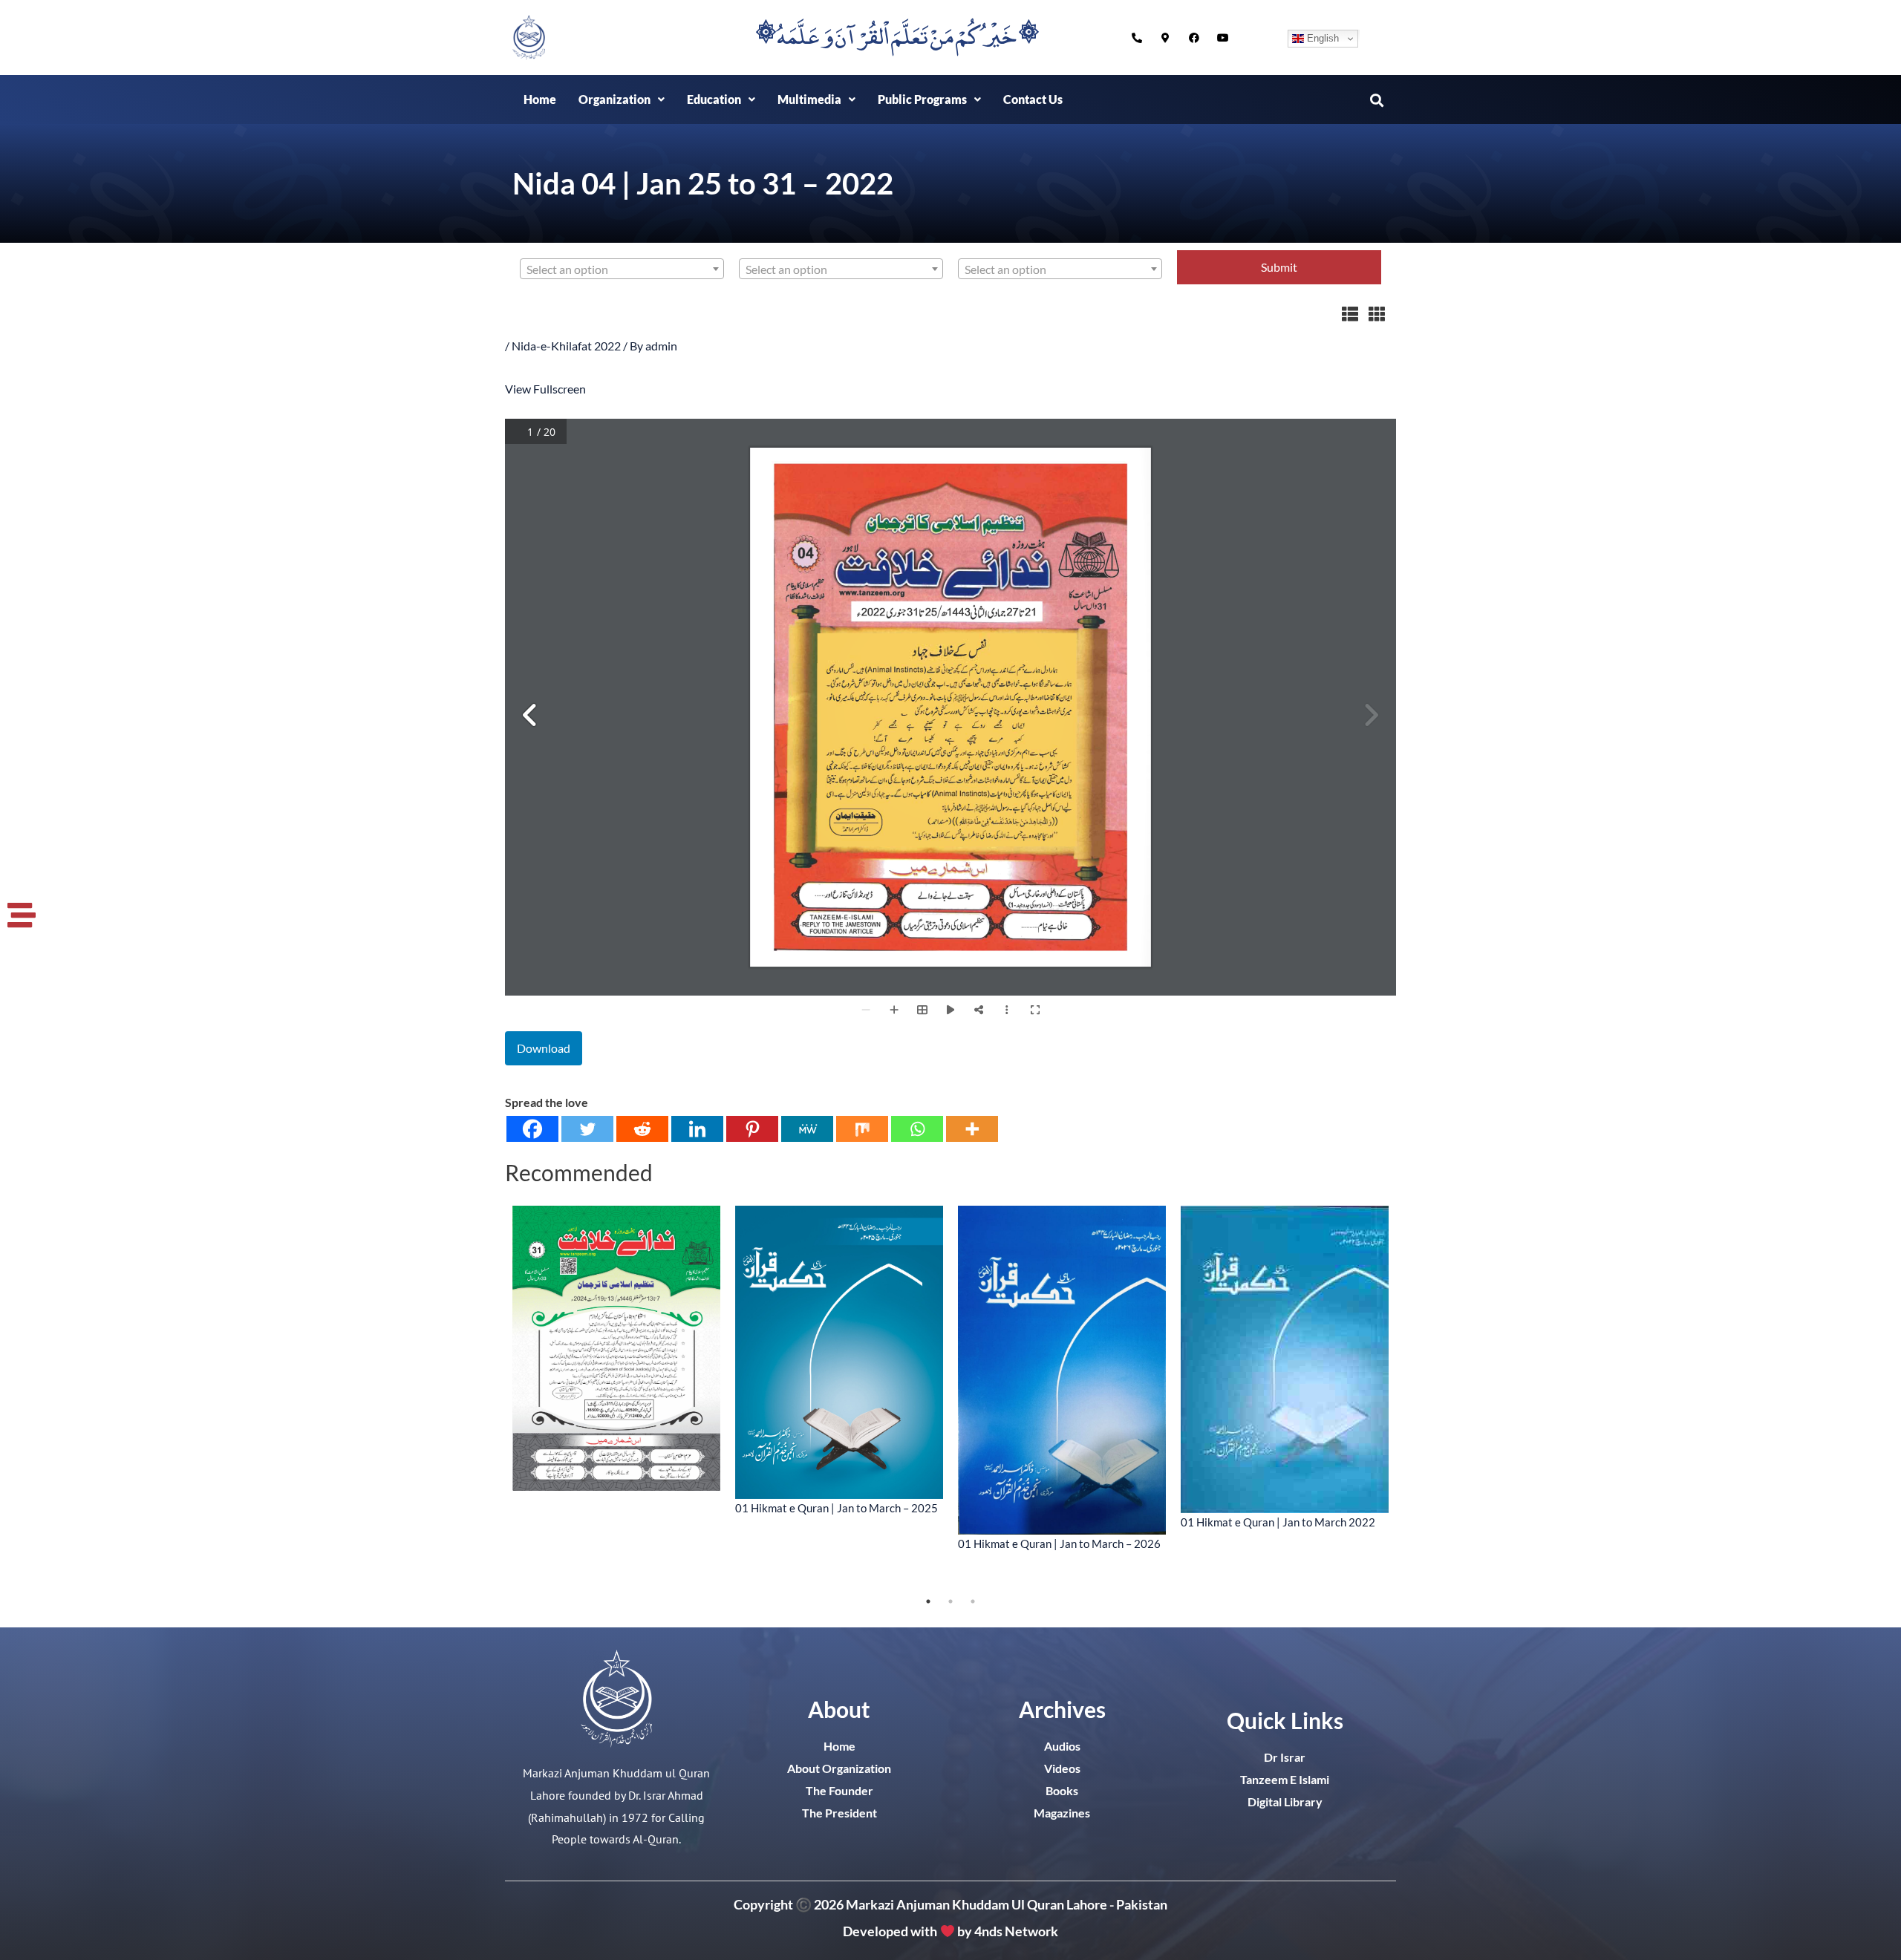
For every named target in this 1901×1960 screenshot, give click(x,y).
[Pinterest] (752, 1129)
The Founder (839, 1790)
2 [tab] (950, 1601)
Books (1062, 1790)
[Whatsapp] (917, 1129)
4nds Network (1016, 1931)
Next (1407, 1398)
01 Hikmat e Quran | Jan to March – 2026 (1059, 1543)
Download (544, 1048)
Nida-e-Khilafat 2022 (566, 346)
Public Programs (922, 99)
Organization (614, 99)
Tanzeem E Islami (1285, 1779)
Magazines (1062, 1813)
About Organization (839, 1768)
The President (839, 1813)
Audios (1062, 1746)
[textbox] (622, 269)
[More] (972, 1129)
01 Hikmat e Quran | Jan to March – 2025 (837, 1508)
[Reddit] (642, 1129)
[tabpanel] (616, 1348)
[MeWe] (807, 1129)
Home (540, 99)
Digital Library (1285, 1801)
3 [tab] (973, 1601)
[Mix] (862, 1129)
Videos (1062, 1768)
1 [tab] (928, 1601)
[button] (622, 99)
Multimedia (809, 99)
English (1321, 38)
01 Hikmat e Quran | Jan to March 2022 (1278, 1522)
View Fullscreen (545, 389)
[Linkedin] (697, 1129)
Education (714, 99)
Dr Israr (1285, 1757)
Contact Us (1033, 99)
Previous (494, 1398)
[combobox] (622, 269)
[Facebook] (532, 1129)
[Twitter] (587, 1129)
